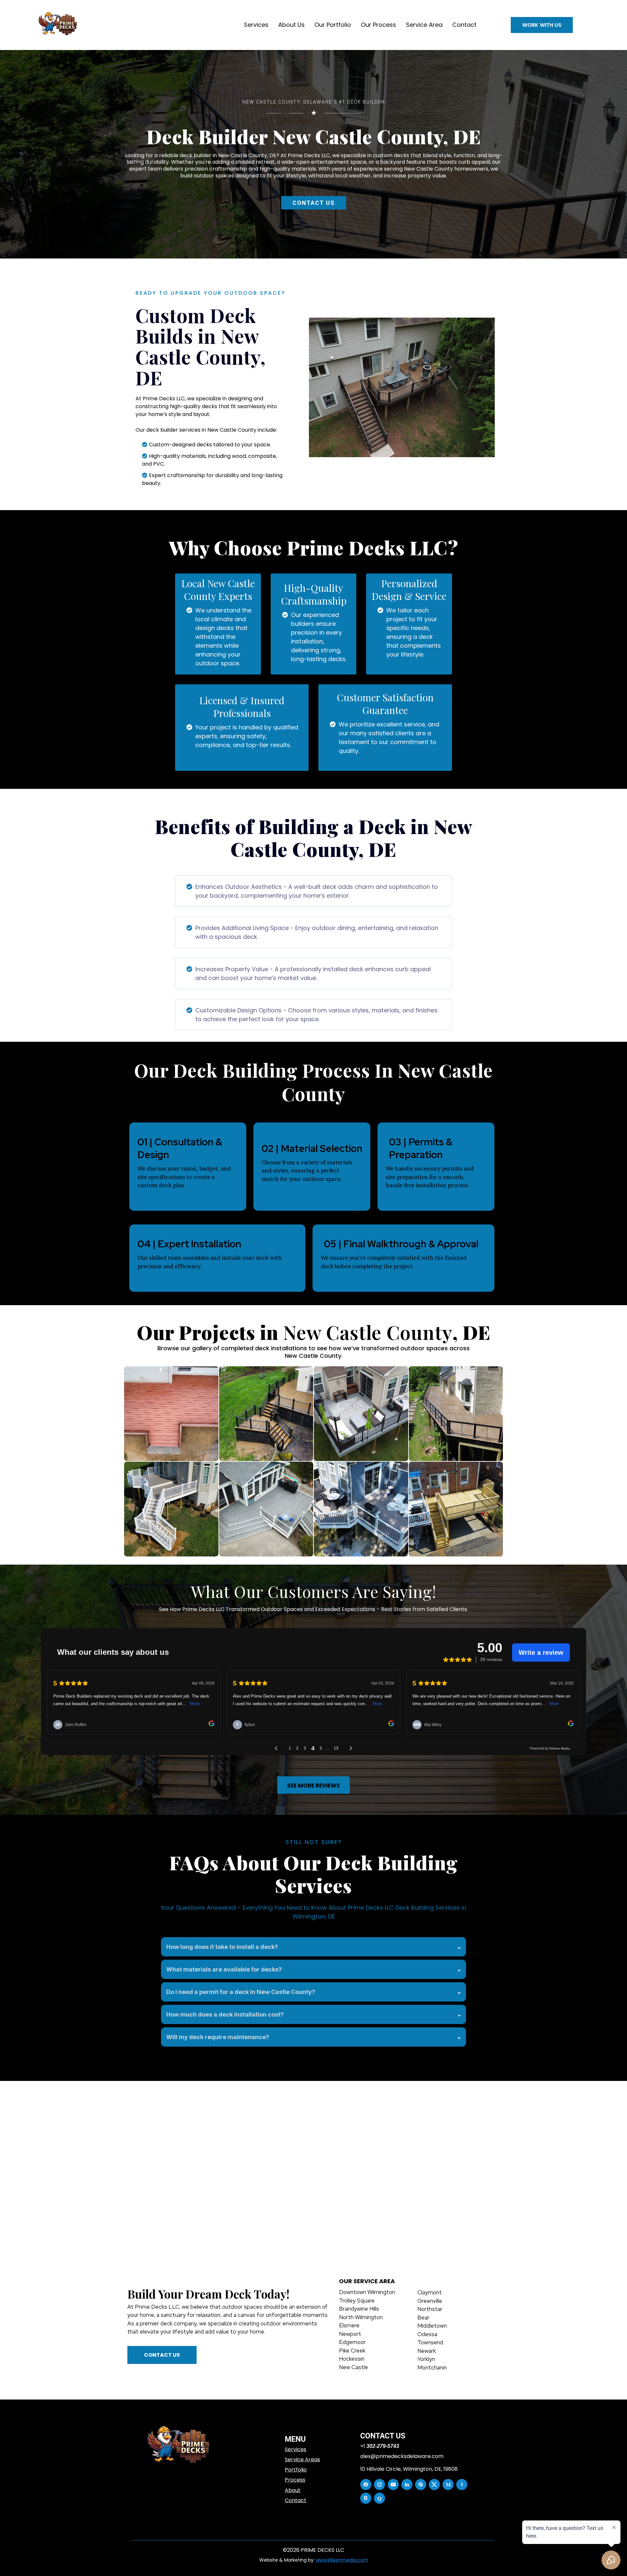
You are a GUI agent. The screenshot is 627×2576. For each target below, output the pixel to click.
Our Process (378, 25)
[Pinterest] (421, 2485)
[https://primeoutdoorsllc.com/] (179, 2446)
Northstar (430, 2309)
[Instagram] (379, 2485)
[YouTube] (393, 2485)
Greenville (430, 2301)
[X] (434, 2485)
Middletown (432, 2326)
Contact (464, 25)
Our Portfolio (333, 25)
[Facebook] (366, 2485)
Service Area (424, 25)
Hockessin (352, 2359)
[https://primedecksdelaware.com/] (58, 25)
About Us (291, 25)
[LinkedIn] (407, 2485)
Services (256, 25)
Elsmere (349, 2325)
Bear (423, 2318)
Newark (427, 2351)
